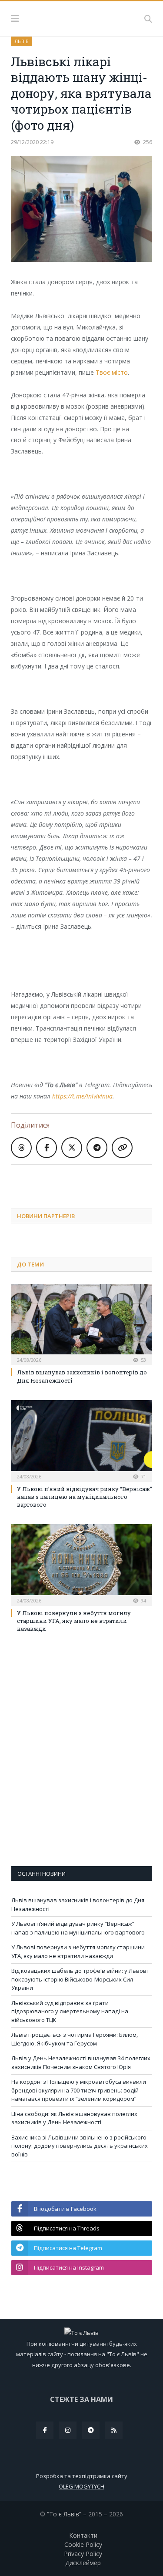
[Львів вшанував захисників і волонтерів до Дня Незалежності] (81, 1324)
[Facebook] (45, 2430)
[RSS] (114, 2430)
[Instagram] (68, 2430)
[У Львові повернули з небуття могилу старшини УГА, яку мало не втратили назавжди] (81, 1564)
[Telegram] (91, 2430)
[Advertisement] (87, 1180)
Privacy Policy (83, 2554)
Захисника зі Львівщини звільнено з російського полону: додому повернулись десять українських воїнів (80, 2146)
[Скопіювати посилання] (122, 1148)
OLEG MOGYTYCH (81, 2486)
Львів (22, 41)
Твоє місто (112, 372)
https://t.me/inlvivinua (82, 1096)
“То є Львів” (64, 2514)
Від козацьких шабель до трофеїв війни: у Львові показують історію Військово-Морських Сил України (80, 1979)
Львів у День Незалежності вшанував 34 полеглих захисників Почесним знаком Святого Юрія (81, 2062)
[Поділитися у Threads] (21, 1148)
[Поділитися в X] (72, 1148)
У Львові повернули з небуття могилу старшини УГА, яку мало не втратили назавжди (74, 1621)
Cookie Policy (83, 2544)
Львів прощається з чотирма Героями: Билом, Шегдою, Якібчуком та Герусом (75, 2039)
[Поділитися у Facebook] (47, 1148)
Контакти (83, 2535)
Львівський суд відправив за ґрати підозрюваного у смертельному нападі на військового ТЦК (70, 2011)
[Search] (148, 19)
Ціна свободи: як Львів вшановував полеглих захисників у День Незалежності (74, 2118)
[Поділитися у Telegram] (97, 1148)
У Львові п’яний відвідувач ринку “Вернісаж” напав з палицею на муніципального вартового (85, 1497)
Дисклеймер (83, 2563)
